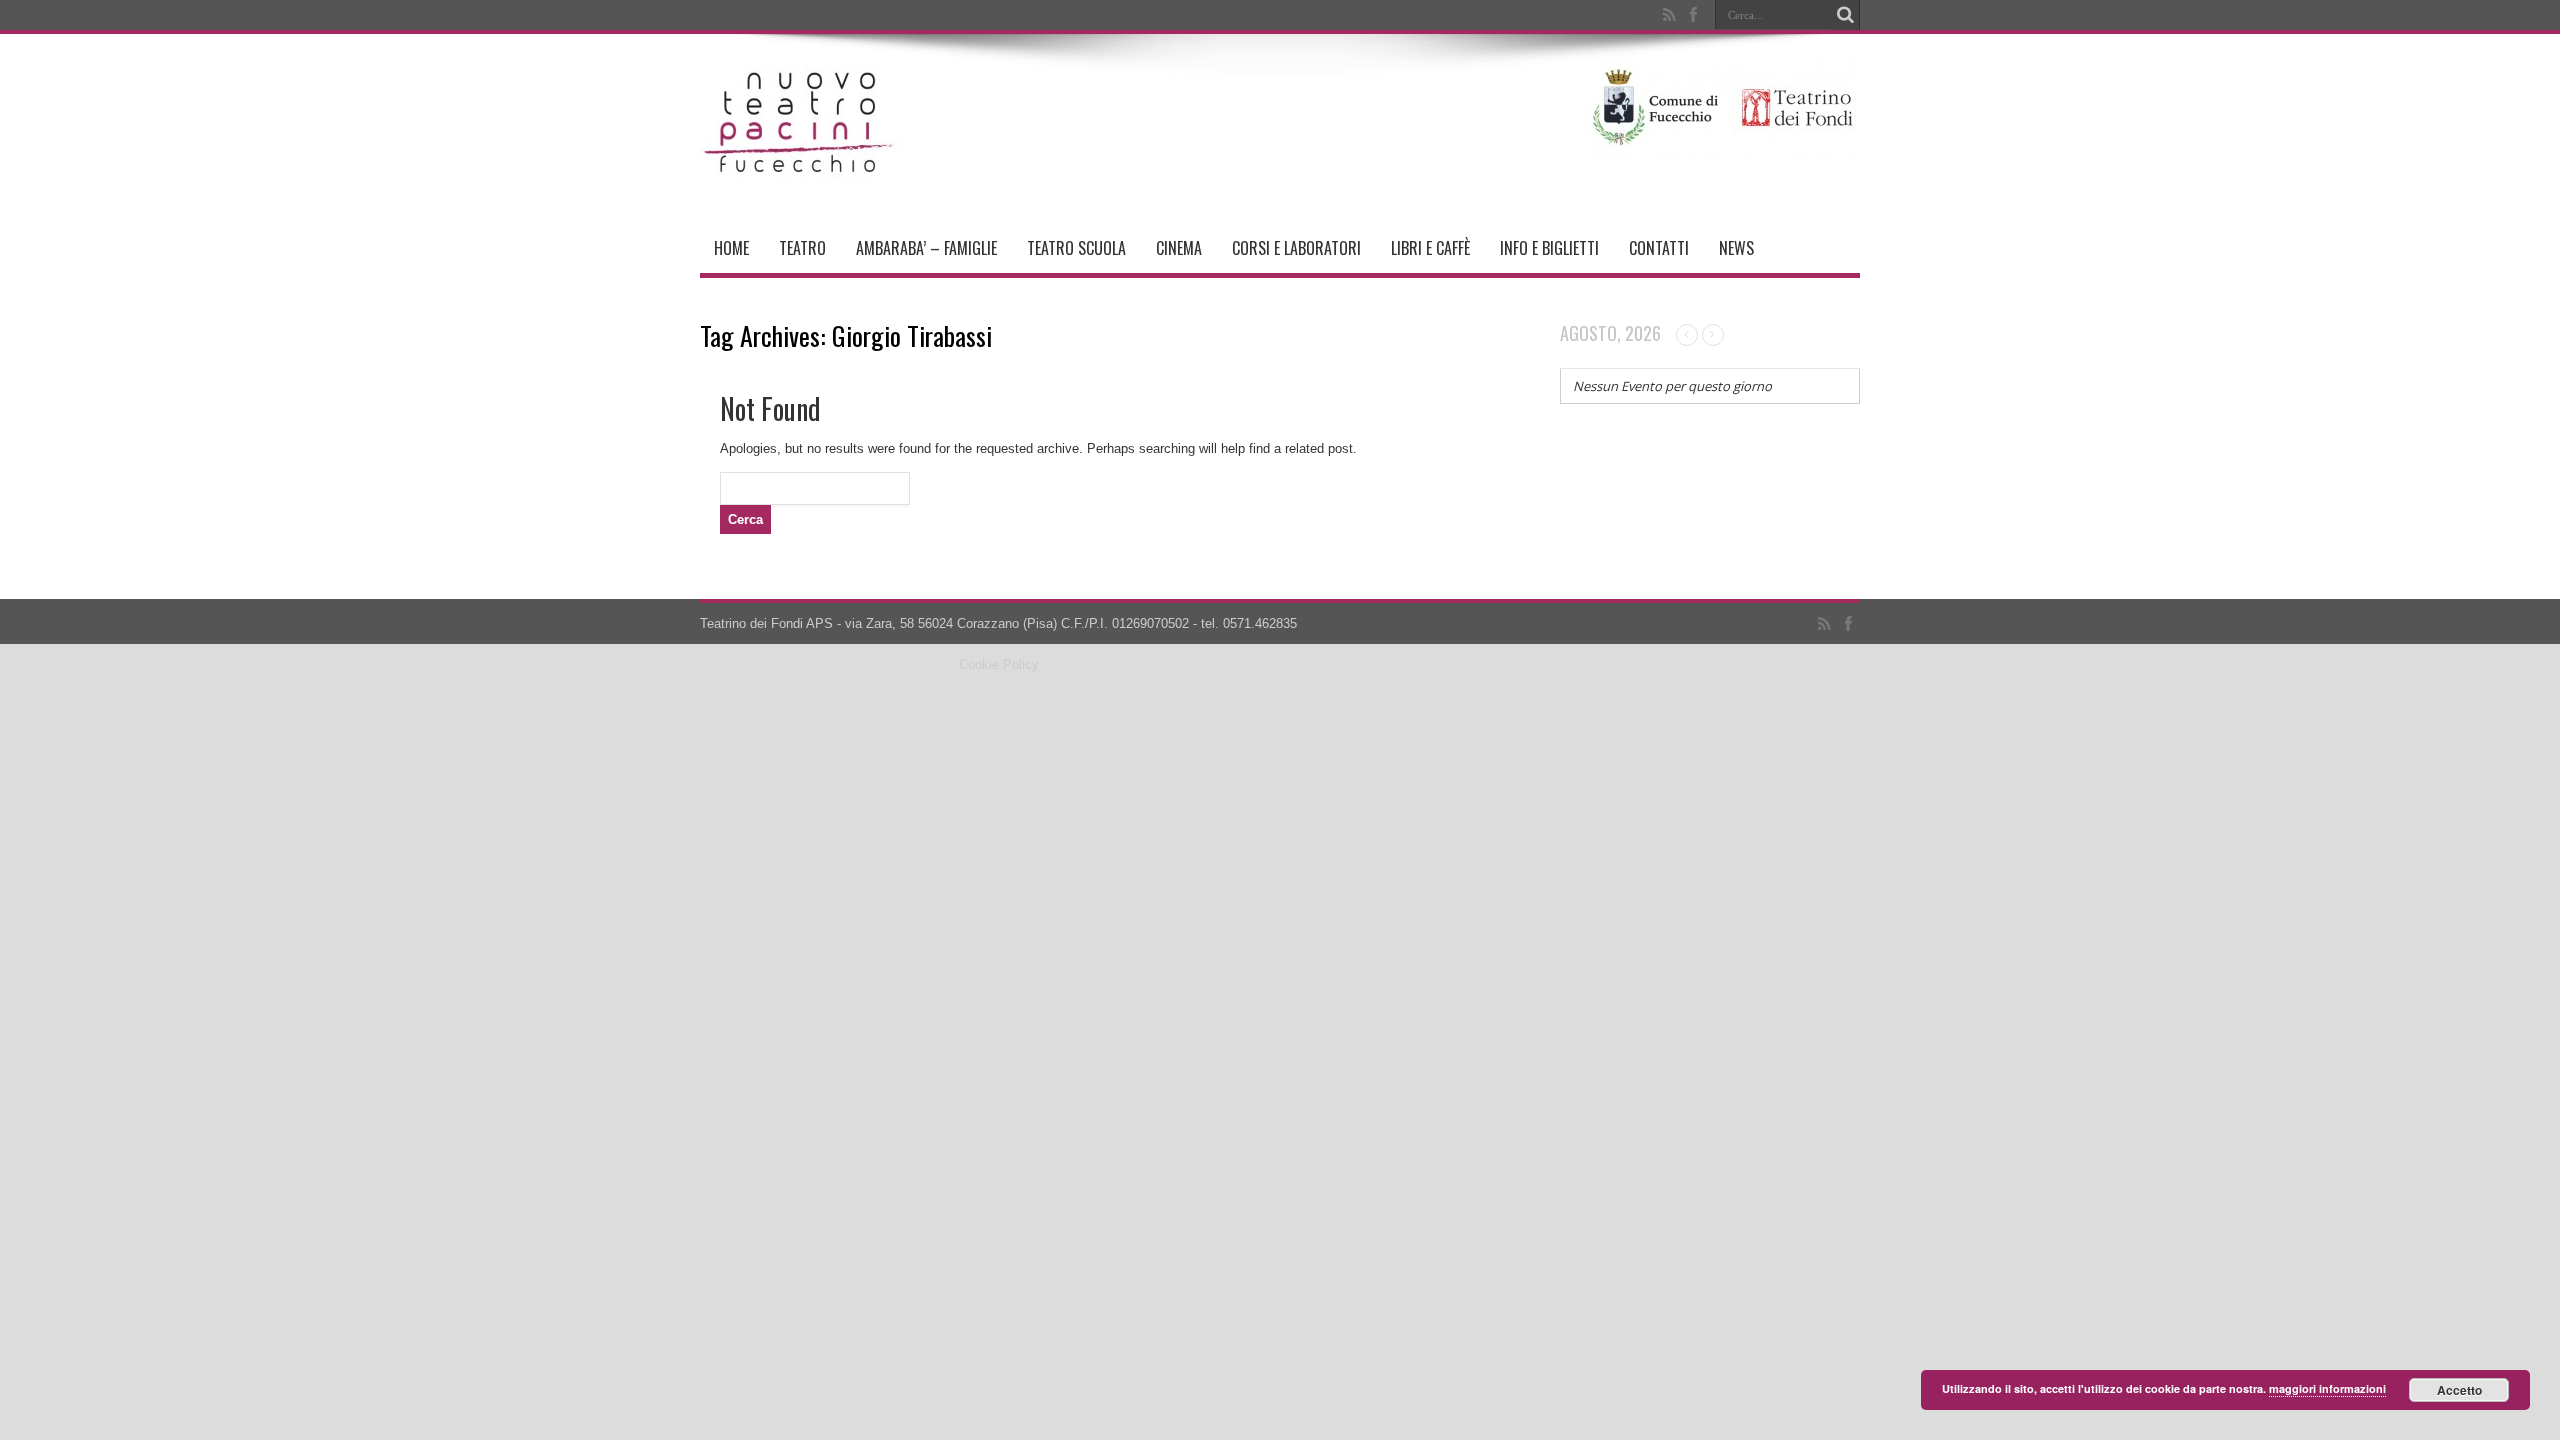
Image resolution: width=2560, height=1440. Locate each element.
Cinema (1179, 248)
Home (731, 248)
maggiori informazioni (2327, 1388)
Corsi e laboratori (1296, 248)
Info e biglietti (1549, 248)
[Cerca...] (1845, 15)
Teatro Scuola (1076, 248)
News (1736, 248)
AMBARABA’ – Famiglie (926, 248)
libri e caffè (1430, 248)
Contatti (1659, 248)
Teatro (802, 248)
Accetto (2459, 1390)
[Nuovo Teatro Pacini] (800, 173)
